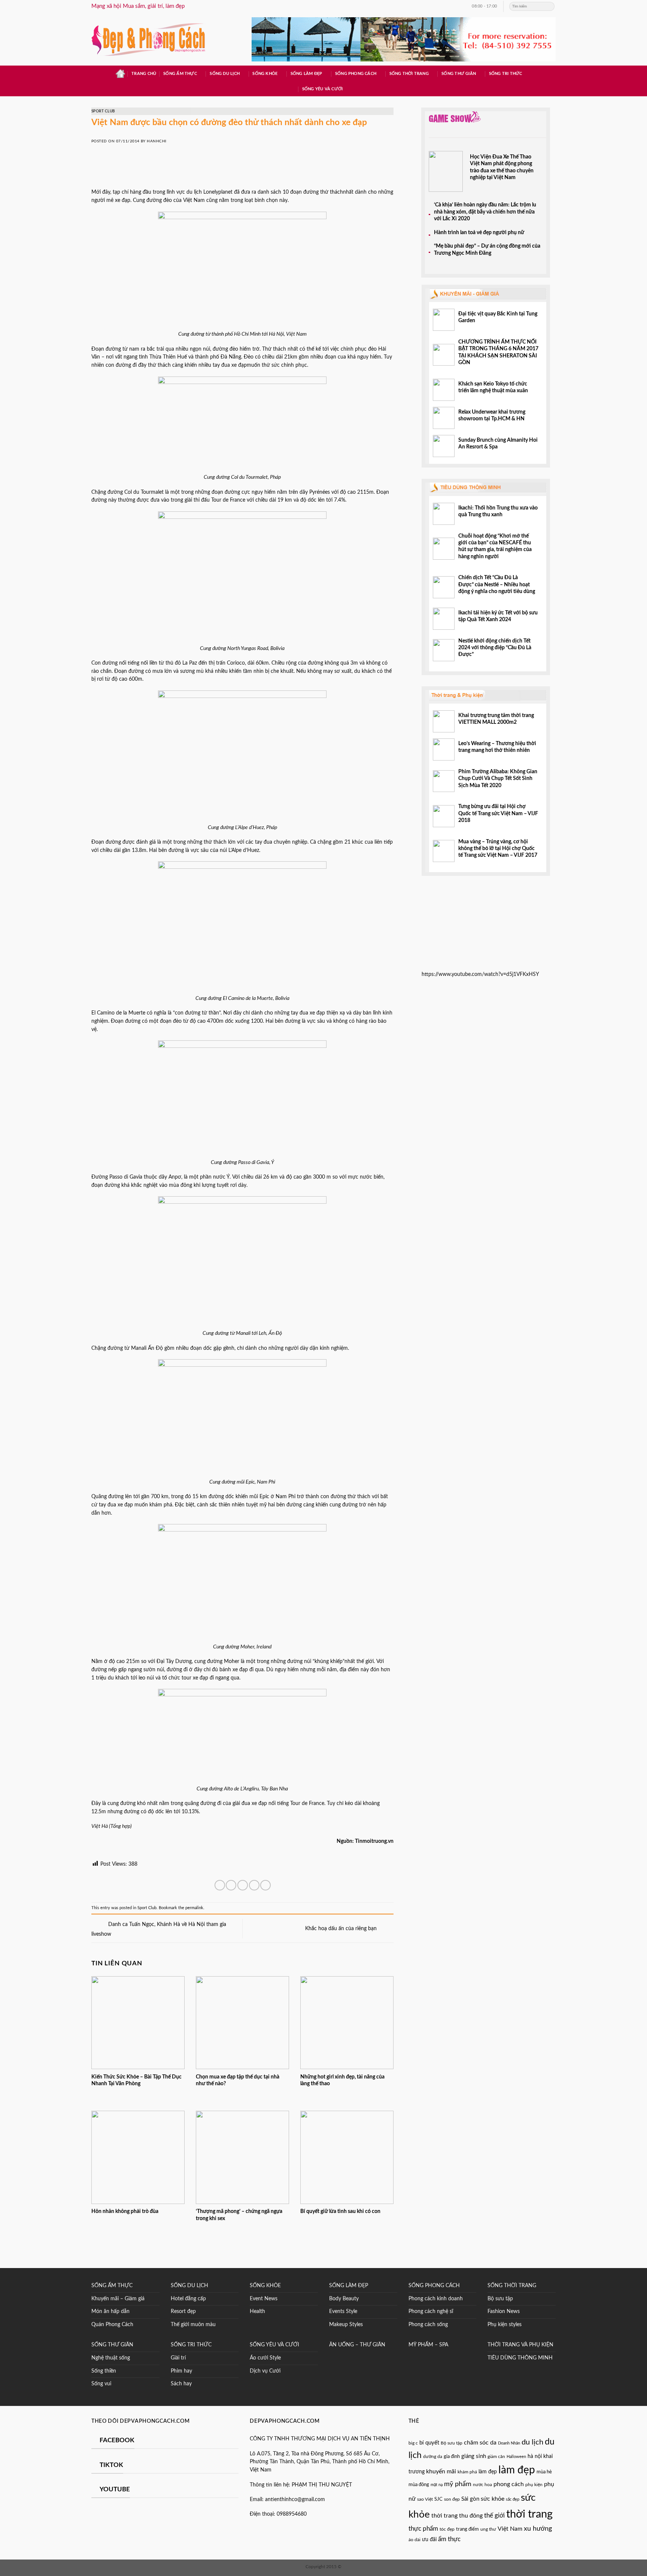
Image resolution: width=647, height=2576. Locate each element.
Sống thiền (104, 2371)
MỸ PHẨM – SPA (428, 2345)
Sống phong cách (356, 74)
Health (257, 2312)
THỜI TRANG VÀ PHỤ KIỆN (520, 2345)
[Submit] (549, 6)
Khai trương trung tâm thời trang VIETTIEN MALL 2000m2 (496, 719)
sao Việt (425, 2499)
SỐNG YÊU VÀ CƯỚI (274, 2345)
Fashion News (504, 2312)
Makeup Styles (346, 2325)
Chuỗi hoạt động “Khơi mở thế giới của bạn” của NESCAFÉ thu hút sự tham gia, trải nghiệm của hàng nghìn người (495, 546)
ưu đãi (429, 2540)
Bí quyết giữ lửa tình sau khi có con (340, 2211)
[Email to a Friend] (243, 1885)
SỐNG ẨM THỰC (112, 2286)
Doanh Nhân (509, 2443)
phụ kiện (534, 2485)
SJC (438, 2499)
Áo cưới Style (265, 2358)
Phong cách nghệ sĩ (431, 2312)
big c (413, 2443)
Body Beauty (344, 2299)
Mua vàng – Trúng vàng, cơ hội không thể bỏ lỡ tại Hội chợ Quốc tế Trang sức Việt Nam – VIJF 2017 (498, 849)
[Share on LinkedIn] (265, 1885)
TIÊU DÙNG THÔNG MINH (520, 2358)
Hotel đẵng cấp (188, 2299)
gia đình (452, 2456)
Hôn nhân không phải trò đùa (125, 2211)
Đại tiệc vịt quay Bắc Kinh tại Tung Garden (498, 317)
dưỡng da (433, 2456)
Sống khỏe (265, 74)
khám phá (467, 2472)
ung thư (488, 2529)
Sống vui (101, 2384)
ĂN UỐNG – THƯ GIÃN (357, 2345)
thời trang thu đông (457, 2516)
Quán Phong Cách (112, 2325)
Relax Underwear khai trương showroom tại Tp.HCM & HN (492, 415)
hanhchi (157, 141)
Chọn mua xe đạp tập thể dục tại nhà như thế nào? (238, 2080)
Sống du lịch (225, 74)
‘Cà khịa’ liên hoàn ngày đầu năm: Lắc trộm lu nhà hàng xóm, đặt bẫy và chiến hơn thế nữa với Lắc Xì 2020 (485, 212)
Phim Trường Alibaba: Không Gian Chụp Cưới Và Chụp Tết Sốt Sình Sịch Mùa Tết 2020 (498, 779)
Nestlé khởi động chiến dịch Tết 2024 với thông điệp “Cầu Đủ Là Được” (495, 648)
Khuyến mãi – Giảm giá (118, 2299)
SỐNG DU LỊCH (189, 2286)
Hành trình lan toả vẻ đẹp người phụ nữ (479, 233)
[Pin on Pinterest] (254, 1885)
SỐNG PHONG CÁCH (434, 2286)
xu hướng (538, 2529)
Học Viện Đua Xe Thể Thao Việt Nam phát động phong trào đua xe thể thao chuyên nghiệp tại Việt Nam (502, 167)
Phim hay (181, 2371)
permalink (194, 1908)
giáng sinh (474, 2456)
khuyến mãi (441, 2471)
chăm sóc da (480, 2443)
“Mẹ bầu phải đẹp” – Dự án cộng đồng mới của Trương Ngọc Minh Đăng (487, 250)
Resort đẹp (183, 2312)
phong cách (509, 2484)
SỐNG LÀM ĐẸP (349, 2286)
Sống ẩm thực (180, 74)
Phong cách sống (428, 2325)
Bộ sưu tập (500, 2299)
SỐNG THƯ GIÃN (112, 2345)
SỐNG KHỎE (265, 2286)
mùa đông (419, 2485)
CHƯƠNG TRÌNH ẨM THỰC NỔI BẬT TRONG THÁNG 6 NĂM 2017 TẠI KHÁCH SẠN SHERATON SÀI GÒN (498, 352)
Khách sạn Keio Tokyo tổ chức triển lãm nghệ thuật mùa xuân (493, 387)
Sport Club (103, 111)
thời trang (529, 2514)
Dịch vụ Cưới (265, 2371)
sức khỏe (493, 2499)
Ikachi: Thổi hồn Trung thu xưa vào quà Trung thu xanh (498, 511)
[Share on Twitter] (231, 1885)
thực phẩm (423, 2529)
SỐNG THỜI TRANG (512, 2286)
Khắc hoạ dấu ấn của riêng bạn (342, 1928)
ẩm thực (449, 2539)
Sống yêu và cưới (322, 89)
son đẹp (452, 2499)
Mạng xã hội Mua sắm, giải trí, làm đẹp (138, 6)
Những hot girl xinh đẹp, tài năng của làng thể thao (342, 2080)
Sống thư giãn (459, 74)
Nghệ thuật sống (111, 2358)
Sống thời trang (409, 74)
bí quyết (429, 2443)
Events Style (343, 2312)
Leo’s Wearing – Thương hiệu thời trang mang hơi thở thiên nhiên (497, 747)
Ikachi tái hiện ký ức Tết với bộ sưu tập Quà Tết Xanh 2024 (498, 616)
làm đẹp (488, 2472)
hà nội (535, 2456)
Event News (264, 2299)
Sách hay (181, 2384)
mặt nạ (437, 2485)
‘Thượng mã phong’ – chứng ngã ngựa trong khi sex (239, 2215)
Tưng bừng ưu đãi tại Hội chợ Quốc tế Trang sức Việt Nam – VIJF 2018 (498, 814)
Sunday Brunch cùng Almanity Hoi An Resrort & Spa (498, 444)
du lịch (532, 2442)
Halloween (516, 2457)
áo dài (414, 2540)
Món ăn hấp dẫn (110, 2312)
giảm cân (496, 2457)
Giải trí (178, 2358)
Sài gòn (470, 2499)
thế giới (494, 2515)
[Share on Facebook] (220, 1885)
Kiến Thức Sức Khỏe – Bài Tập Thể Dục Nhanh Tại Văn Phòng (136, 2080)
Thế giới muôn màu (193, 2325)
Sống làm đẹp (306, 74)
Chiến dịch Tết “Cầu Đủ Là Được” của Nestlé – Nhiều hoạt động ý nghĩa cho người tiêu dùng (497, 585)
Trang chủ (144, 74)
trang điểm (467, 2529)
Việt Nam (510, 2529)
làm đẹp (517, 2470)
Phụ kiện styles (505, 2325)
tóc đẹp (447, 2529)
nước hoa (482, 2485)
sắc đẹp (513, 2499)
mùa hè (544, 2472)
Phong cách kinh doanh (436, 2299)
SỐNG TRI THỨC (506, 74)
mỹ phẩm (458, 2484)
